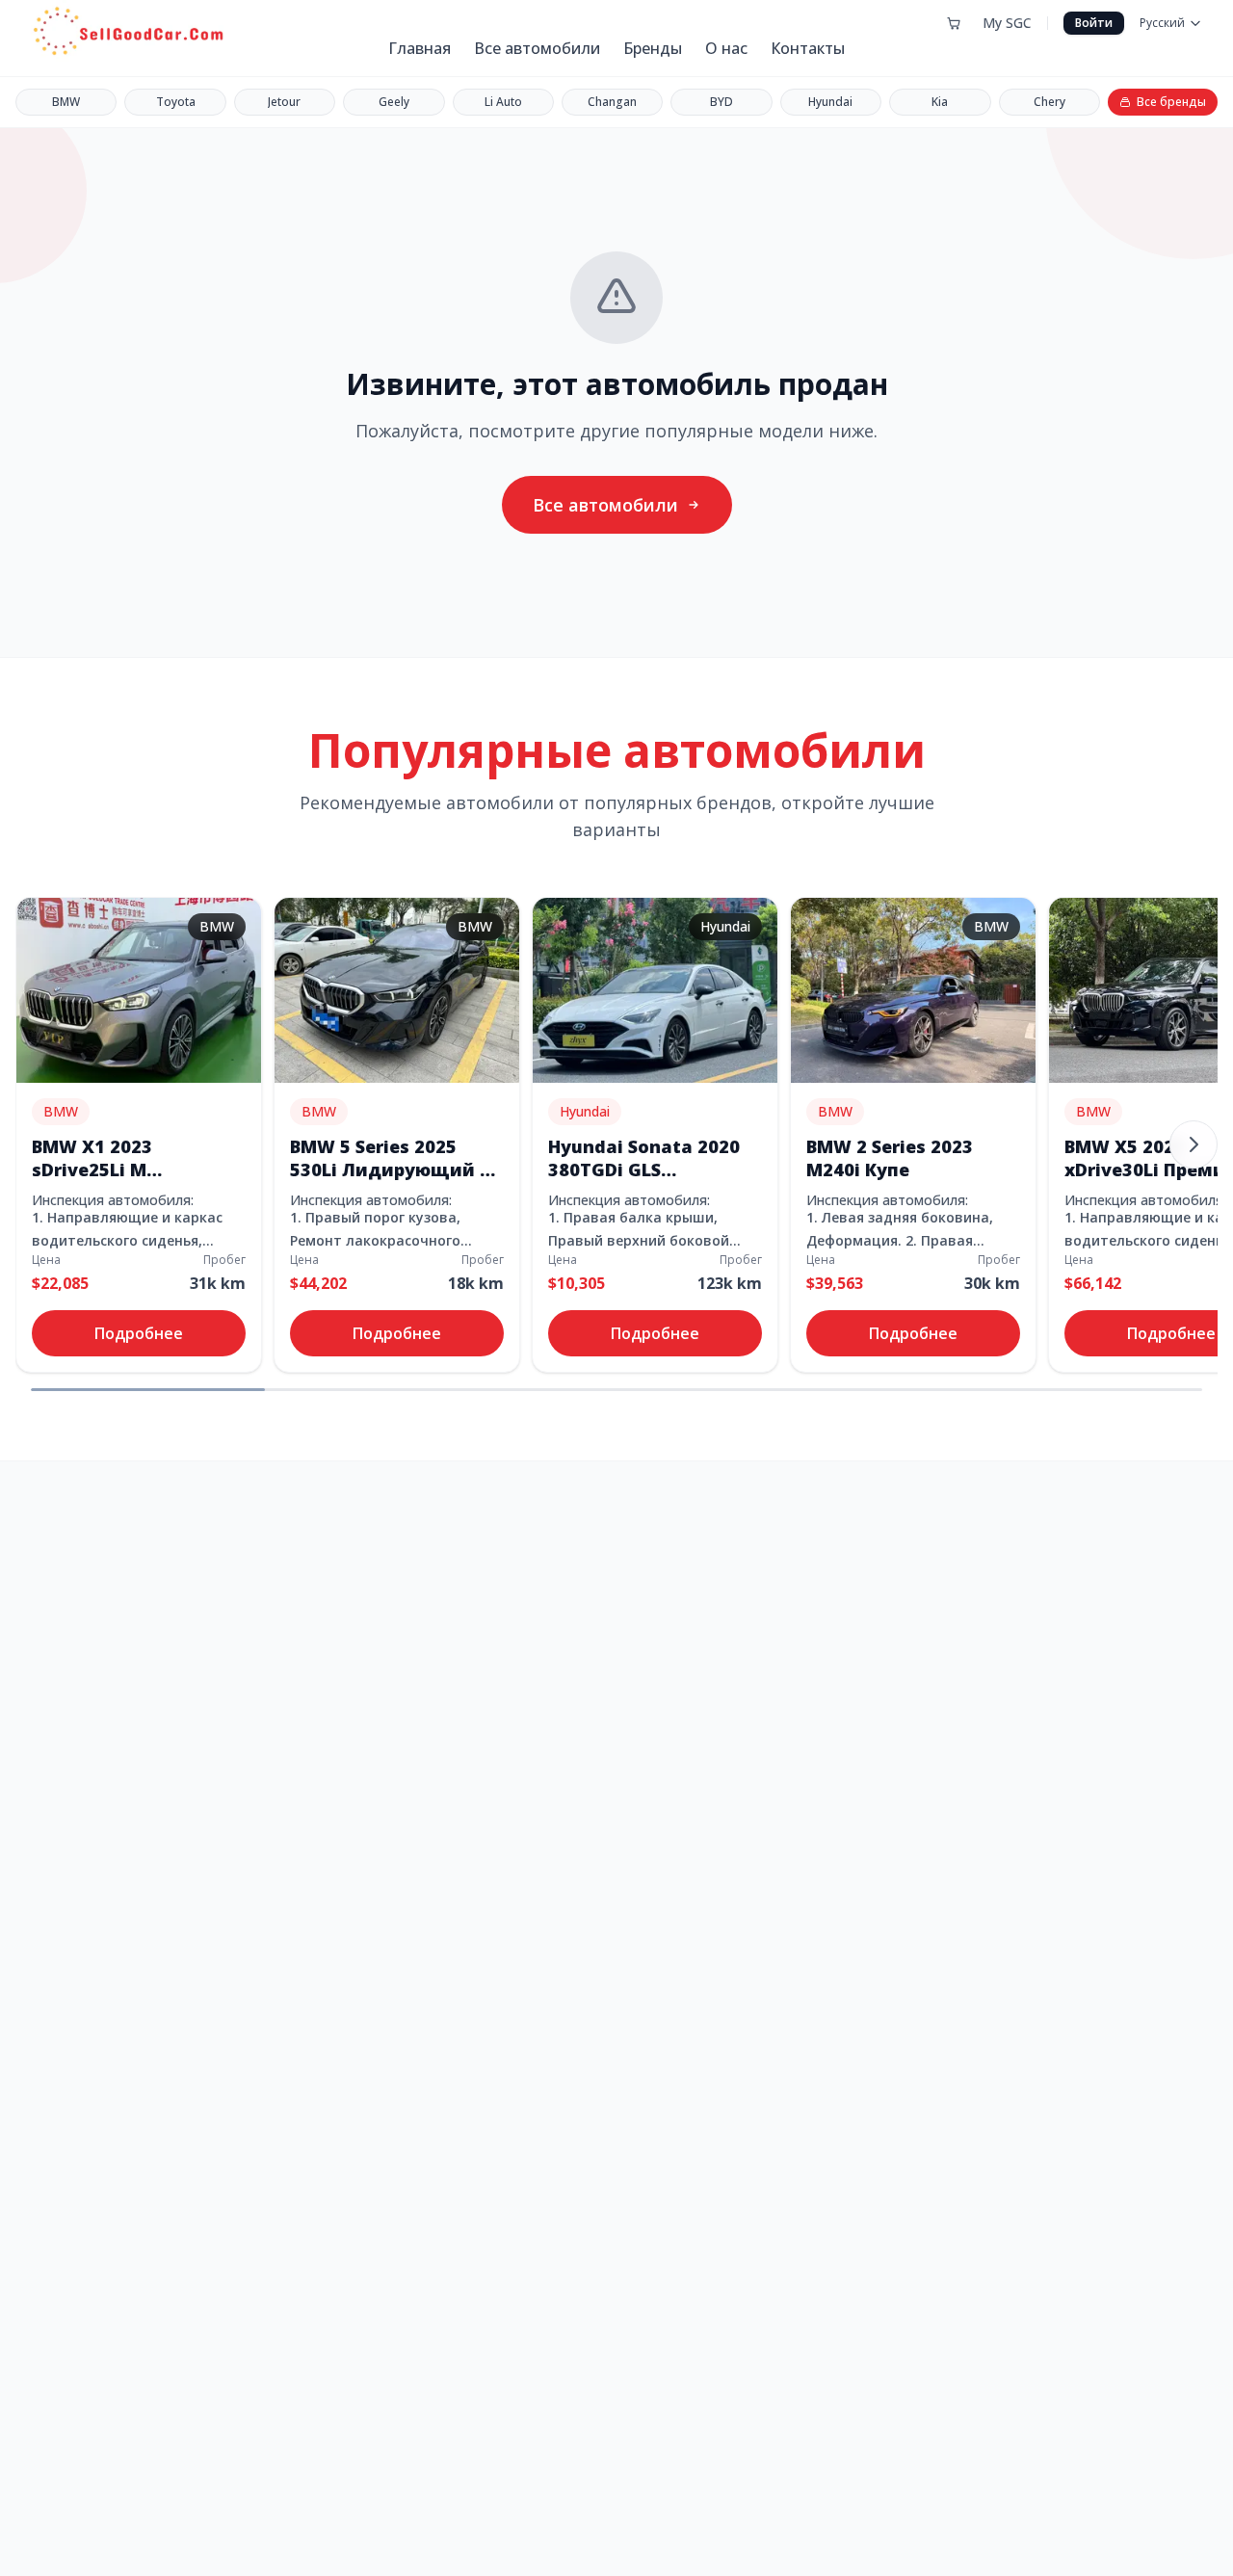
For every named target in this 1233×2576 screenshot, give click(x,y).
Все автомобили (537, 48)
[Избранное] (954, 23)
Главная (420, 48)
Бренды (653, 48)
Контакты (808, 48)
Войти (1094, 23)
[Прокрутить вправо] (1194, 1144)
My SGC (1007, 23)
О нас (726, 48)
